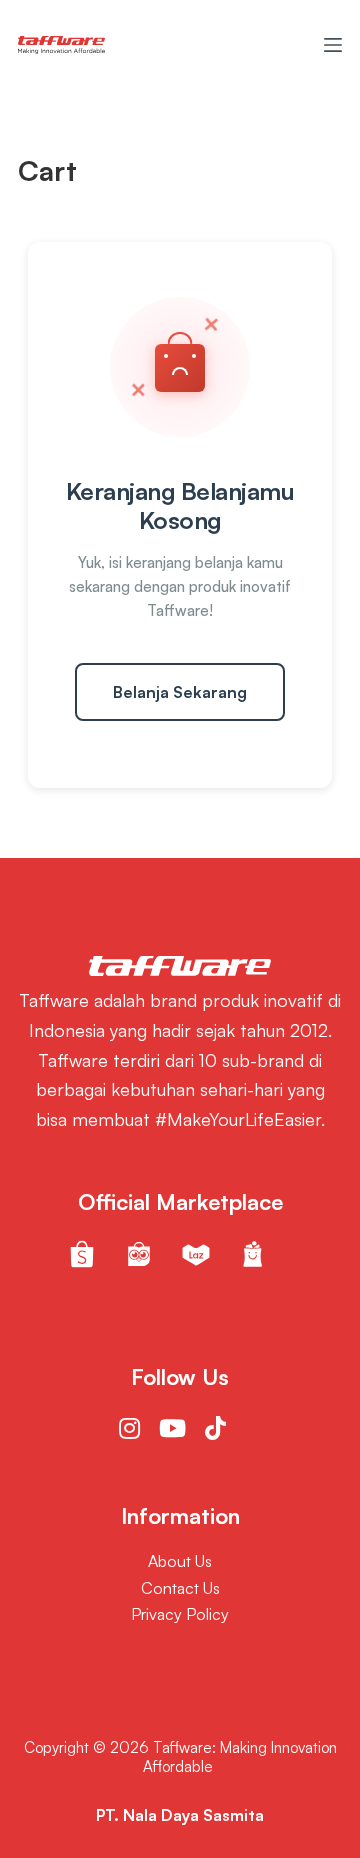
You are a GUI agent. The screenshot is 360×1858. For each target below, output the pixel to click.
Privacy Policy (180, 1614)
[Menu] (333, 45)
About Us (180, 1561)
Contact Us (180, 1588)
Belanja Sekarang (180, 692)
